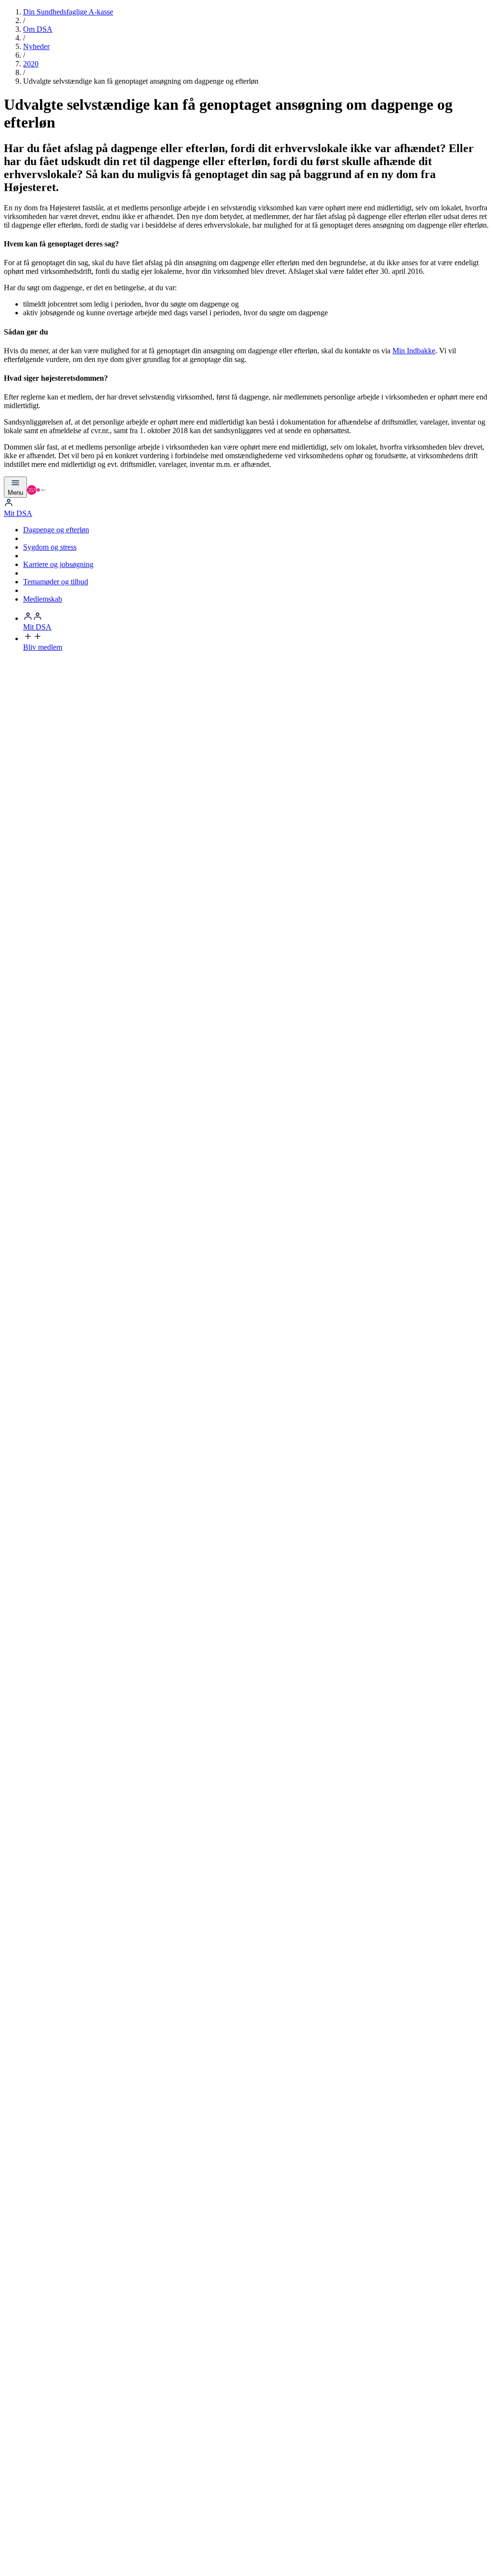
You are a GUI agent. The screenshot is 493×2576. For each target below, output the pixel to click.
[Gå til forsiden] (37, 492)
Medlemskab (43, 599)
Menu (15, 493)
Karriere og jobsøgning (58, 564)
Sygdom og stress (50, 547)
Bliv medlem (43, 647)
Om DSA (38, 29)
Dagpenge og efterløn (56, 530)
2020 (31, 64)
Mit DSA (18, 513)
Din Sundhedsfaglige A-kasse (68, 12)
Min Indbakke (414, 351)
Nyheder (36, 46)
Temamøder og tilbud (56, 582)
